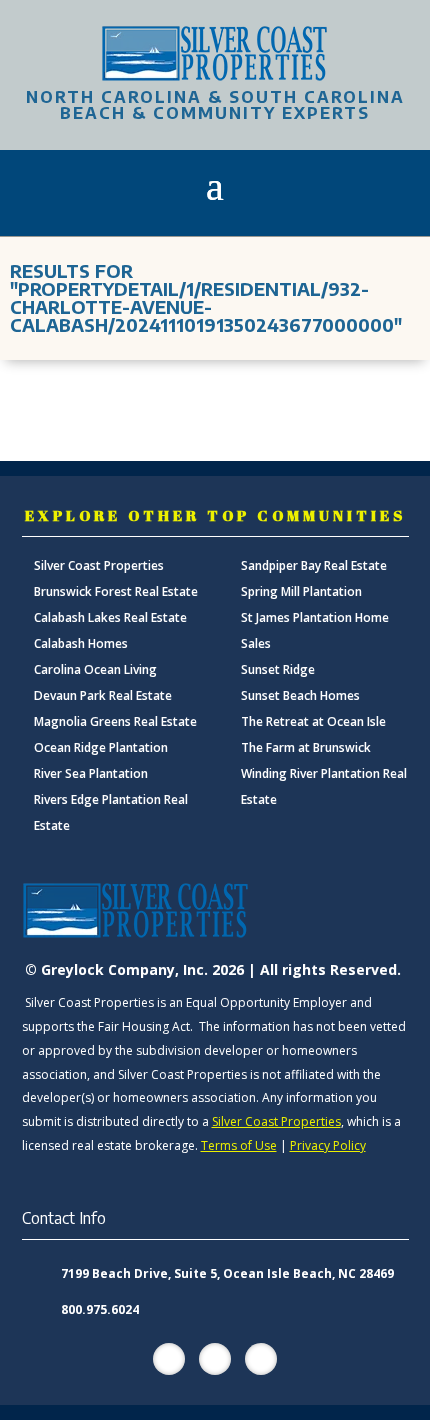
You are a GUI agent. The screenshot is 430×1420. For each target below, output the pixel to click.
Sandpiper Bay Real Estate (314, 565)
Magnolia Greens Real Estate (115, 721)
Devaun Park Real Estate (103, 695)
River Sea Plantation (91, 773)
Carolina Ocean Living (95, 669)
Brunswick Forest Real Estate (116, 591)
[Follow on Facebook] (169, 1359)
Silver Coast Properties (99, 565)
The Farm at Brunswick (306, 747)
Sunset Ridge (278, 669)
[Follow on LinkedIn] (261, 1359)
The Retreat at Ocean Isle (313, 721)
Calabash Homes (81, 643)
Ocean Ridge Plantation (101, 747)
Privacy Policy (328, 1145)
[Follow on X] (215, 1359)
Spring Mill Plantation (301, 591)
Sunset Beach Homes (300, 695)
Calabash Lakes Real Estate (110, 617)
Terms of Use (239, 1145)
